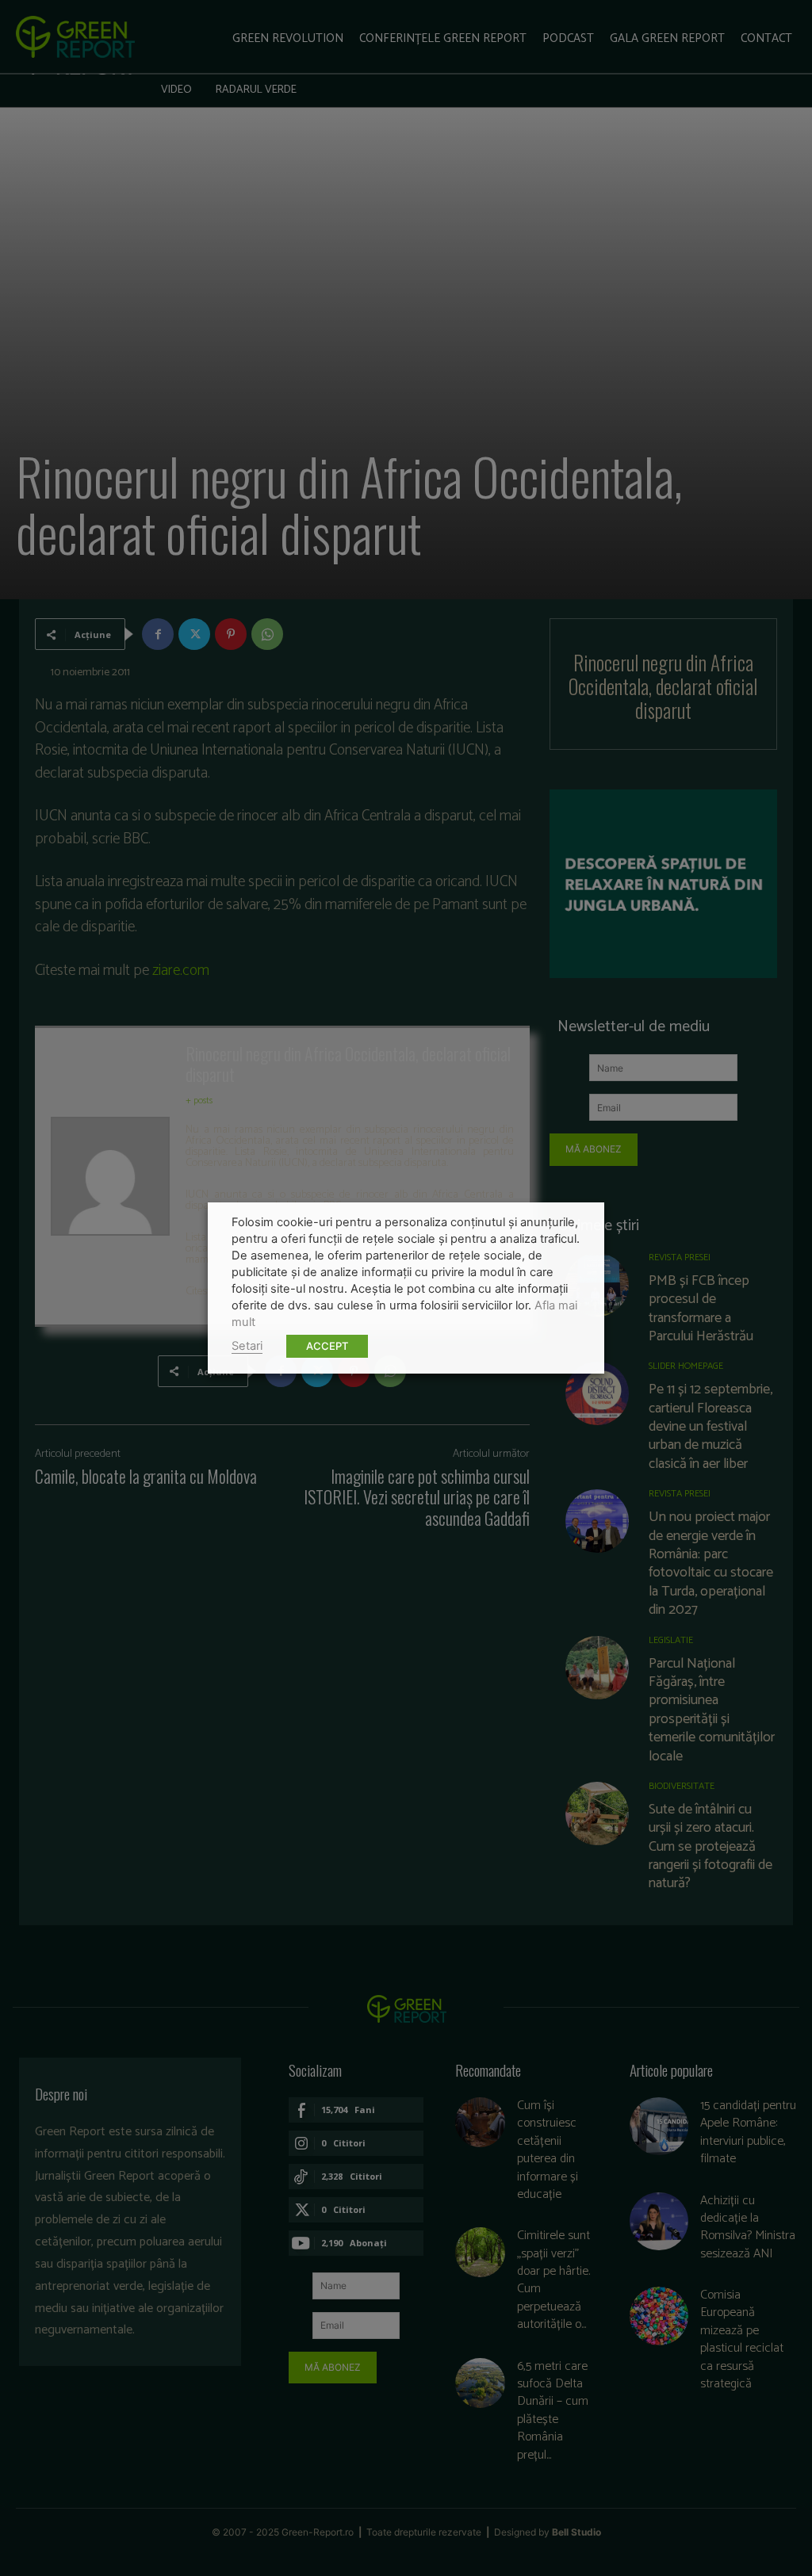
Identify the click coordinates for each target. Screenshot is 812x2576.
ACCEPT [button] (327, 1346)
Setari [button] (247, 1346)
